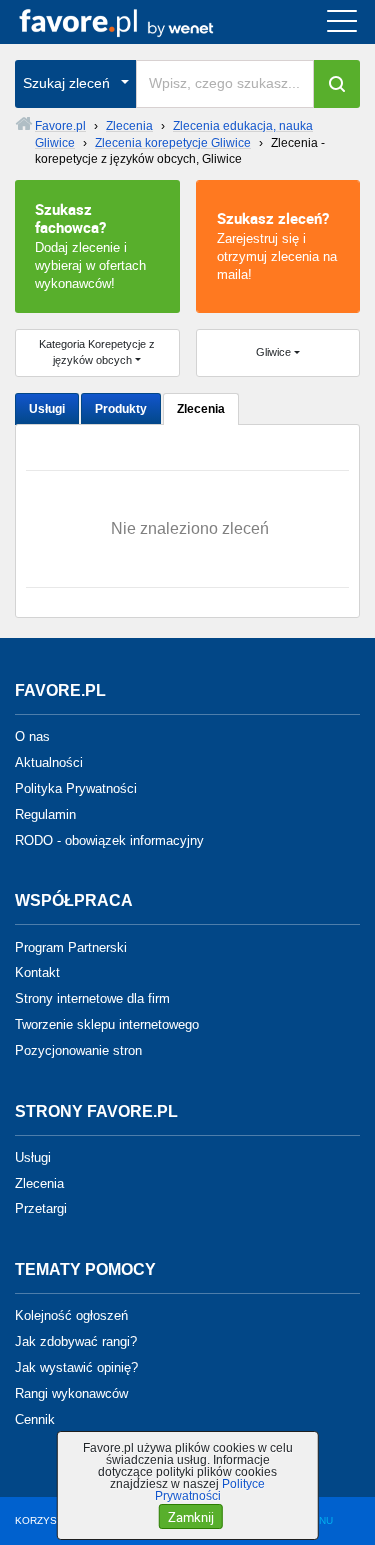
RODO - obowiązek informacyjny (109, 839)
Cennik (35, 1418)
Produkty (121, 409)
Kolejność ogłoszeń (71, 1315)
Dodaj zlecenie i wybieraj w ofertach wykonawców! (90, 245)
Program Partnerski (71, 946)
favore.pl (138, 22)
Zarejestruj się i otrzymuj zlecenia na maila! (277, 245)
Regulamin (45, 814)
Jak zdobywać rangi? (76, 1341)
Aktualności (49, 762)
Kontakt (37, 972)
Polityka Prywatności (76, 788)
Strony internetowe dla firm (92, 998)
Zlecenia (201, 409)
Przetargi (41, 1208)
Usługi (47, 409)
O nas (32, 736)
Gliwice (273, 352)
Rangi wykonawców (71, 1393)
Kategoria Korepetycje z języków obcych (97, 352)
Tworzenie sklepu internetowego (107, 1024)
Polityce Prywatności (210, 1490)
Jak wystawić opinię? (76, 1367)
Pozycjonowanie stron (78, 1050)
